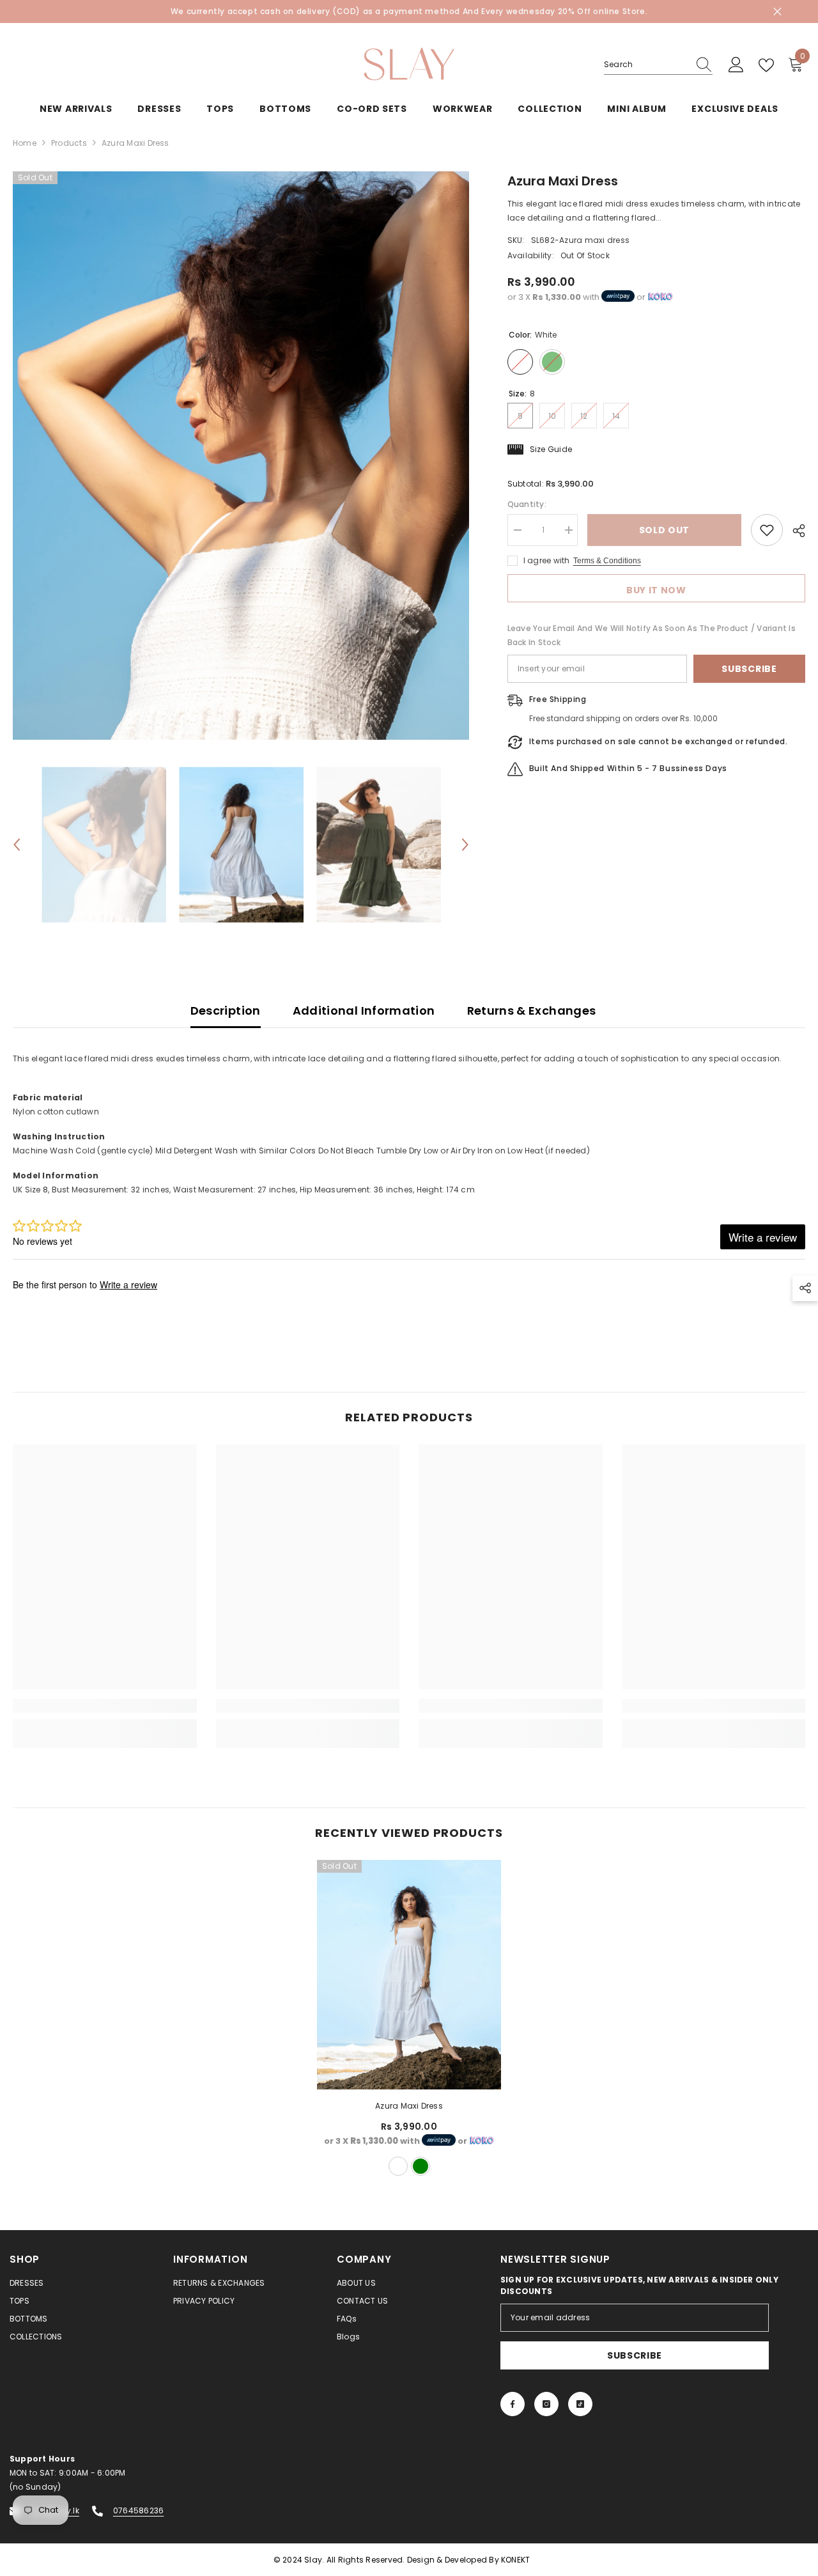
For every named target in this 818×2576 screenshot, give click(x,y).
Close (777, 12)
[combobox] (646, 65)
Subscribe (749, 669)
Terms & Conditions (607, 561)
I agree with (547, 560)
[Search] (658, 65)
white (398, 2166)
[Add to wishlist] (767, 530)
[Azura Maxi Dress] (409, 1975)
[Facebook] (513, 2404)
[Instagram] (546, 2404)
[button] (17, 845)
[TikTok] (580, 2404)
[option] (241, 456)
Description (226, 1011)
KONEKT (515, 2560)
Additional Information (364, 1011)
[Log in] (736, 65)
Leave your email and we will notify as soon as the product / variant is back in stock (652, 635)
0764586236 (138, 2510)
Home (25, 143)
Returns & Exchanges (532, 1011)
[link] (105, 1706)
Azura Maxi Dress (409, 2106)
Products (69, 143)
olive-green (421, 2166)
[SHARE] (794, 531)
